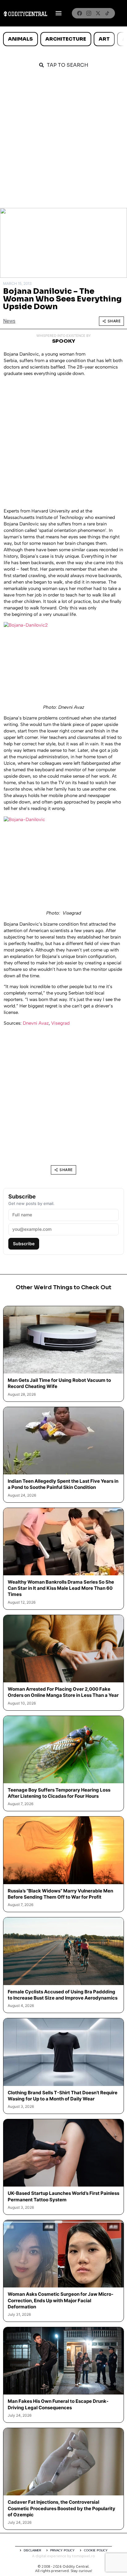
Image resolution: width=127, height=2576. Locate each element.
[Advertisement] (63, 142)
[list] (63, 39)
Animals (20, 39)
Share (114, 321)
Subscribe (24, 1244)
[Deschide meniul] (59, 13)
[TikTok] (107, 13)
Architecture (66, 39)
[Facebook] (80, 13)
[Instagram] (89, 13)
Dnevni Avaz (36, 1023)
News (9, 321)
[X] (98, 13)
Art (104, 39)
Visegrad (60, 1023)
